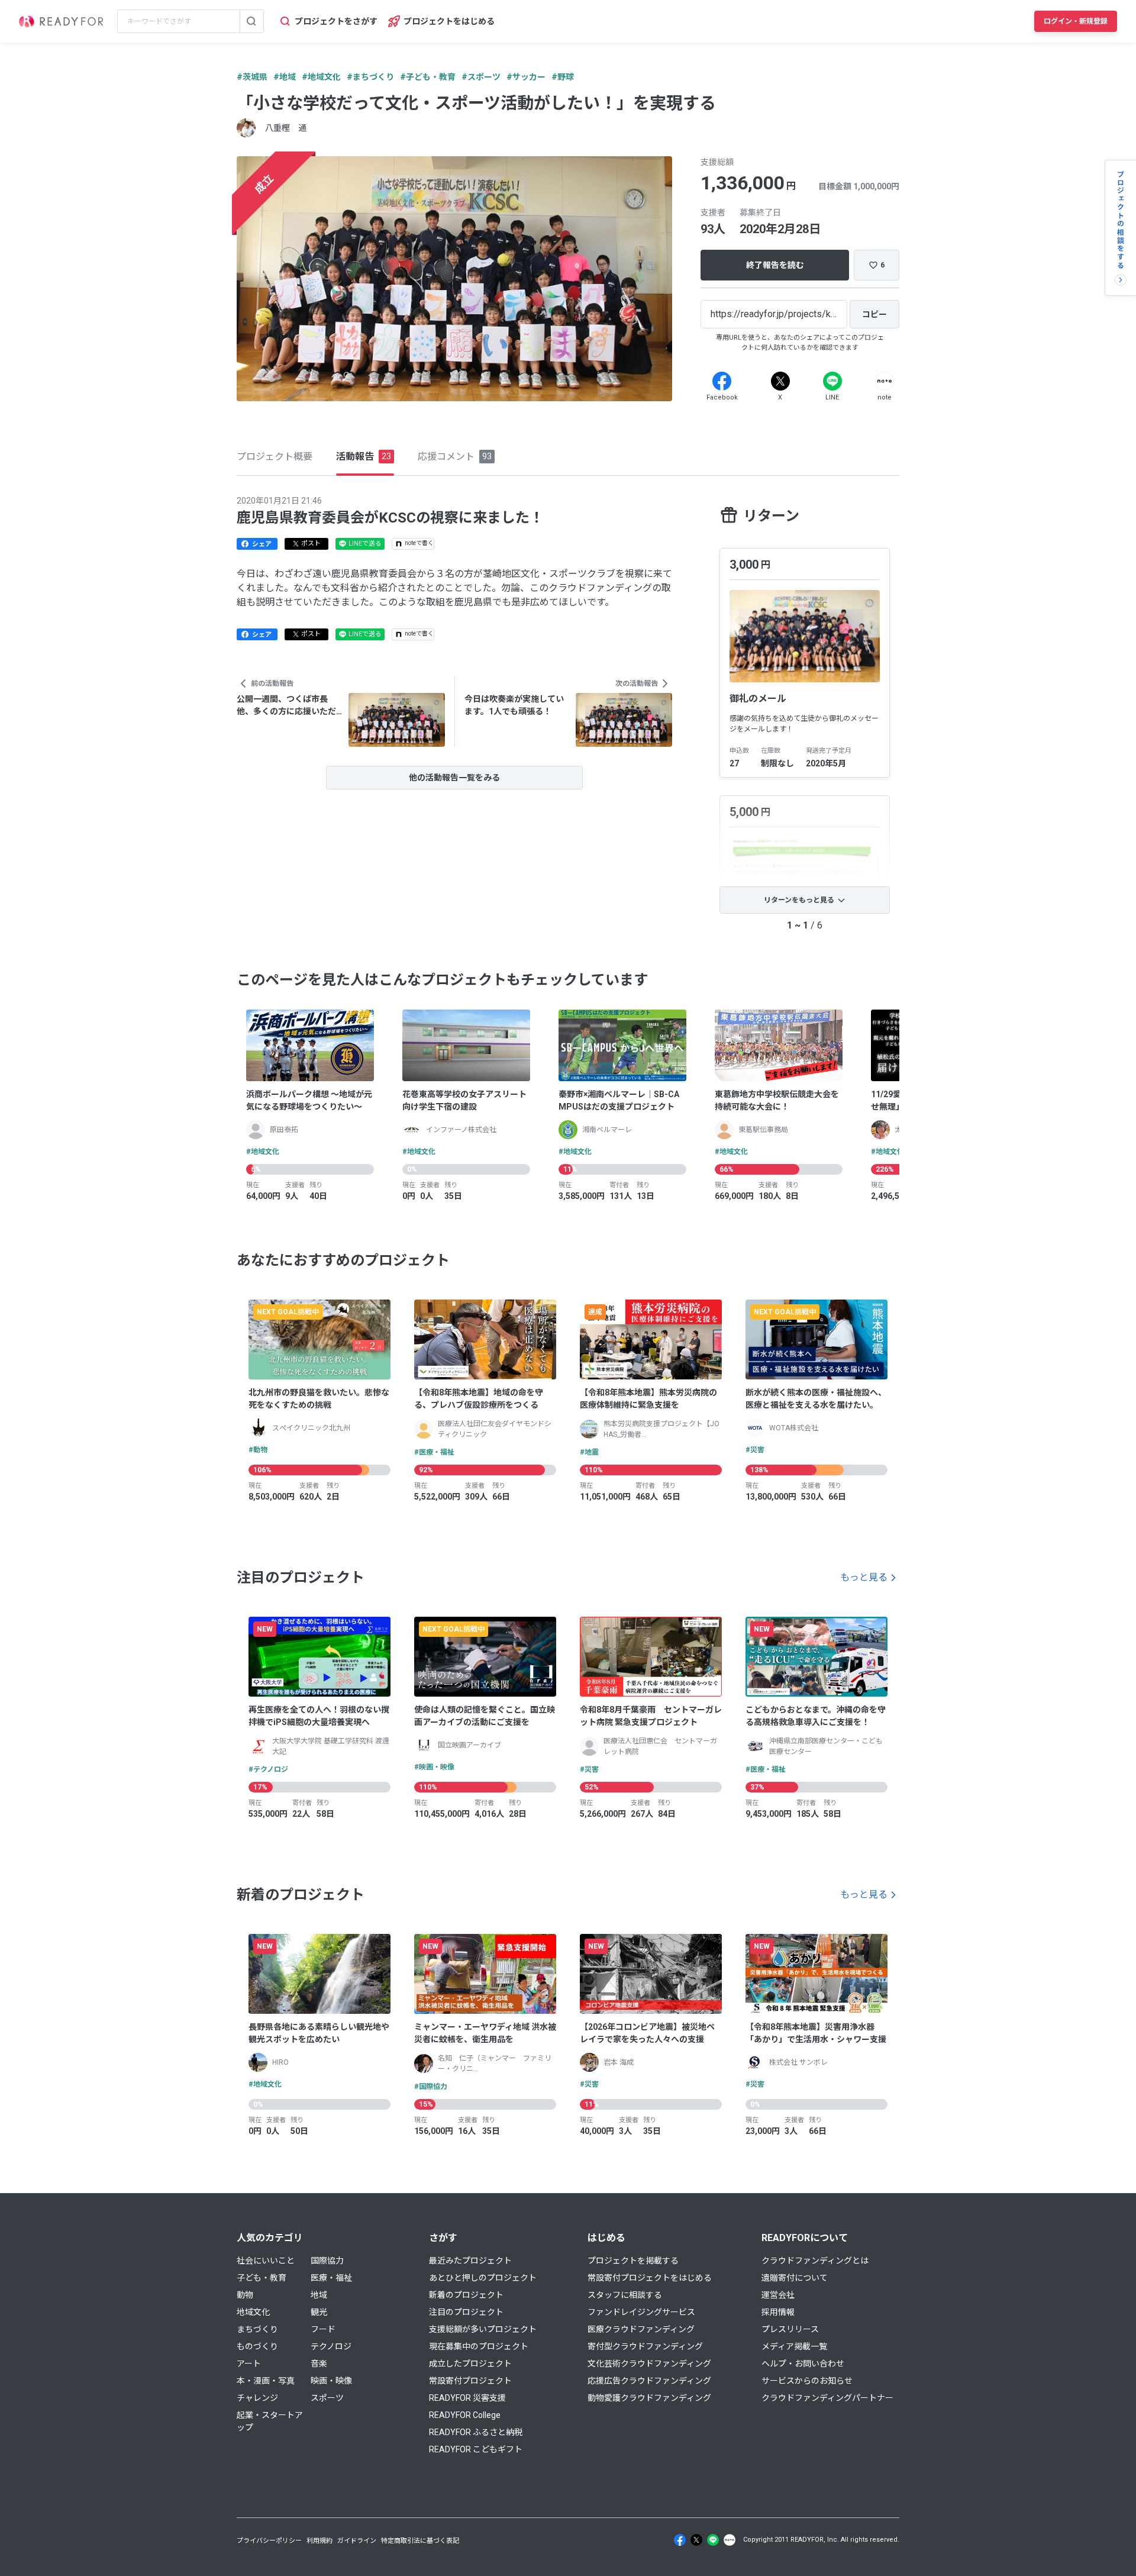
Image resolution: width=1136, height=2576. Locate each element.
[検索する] (251, 21)
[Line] (832, 381)
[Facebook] (722, 381)
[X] (780, 381)
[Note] (885, 381)
